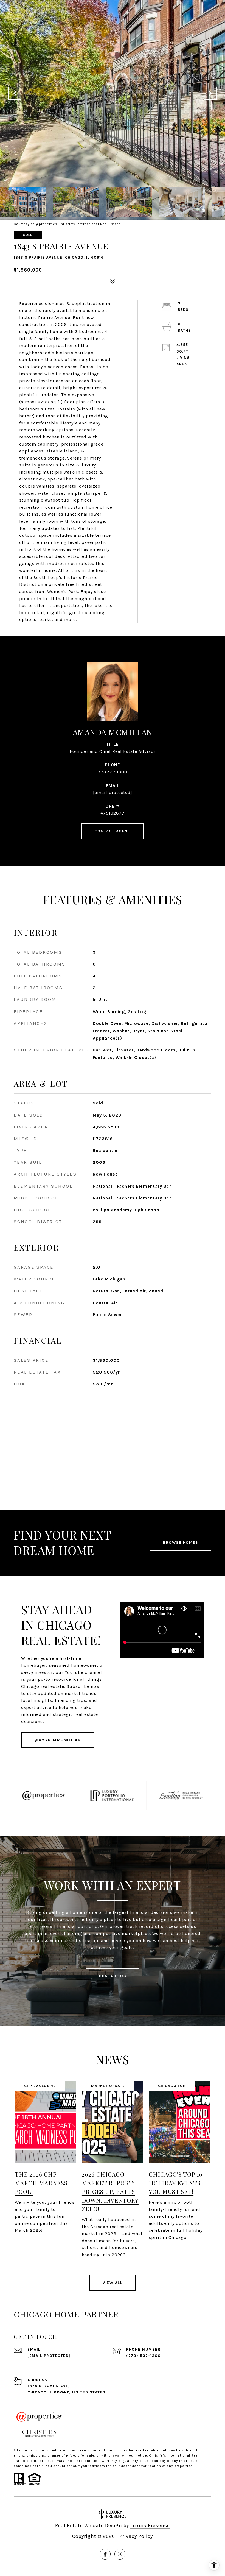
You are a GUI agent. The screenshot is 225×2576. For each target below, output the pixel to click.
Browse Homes (181, 1542)
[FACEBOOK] (105, 2554)
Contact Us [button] (113, 1976)
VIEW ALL (113, 2283)
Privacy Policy (136, 2536)
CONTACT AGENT (113, 831)
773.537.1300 (113, 772)
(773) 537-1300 (143, 2356)
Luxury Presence (150, 2525)
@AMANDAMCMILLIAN (58, 1740)
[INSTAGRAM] (120, 2554)
